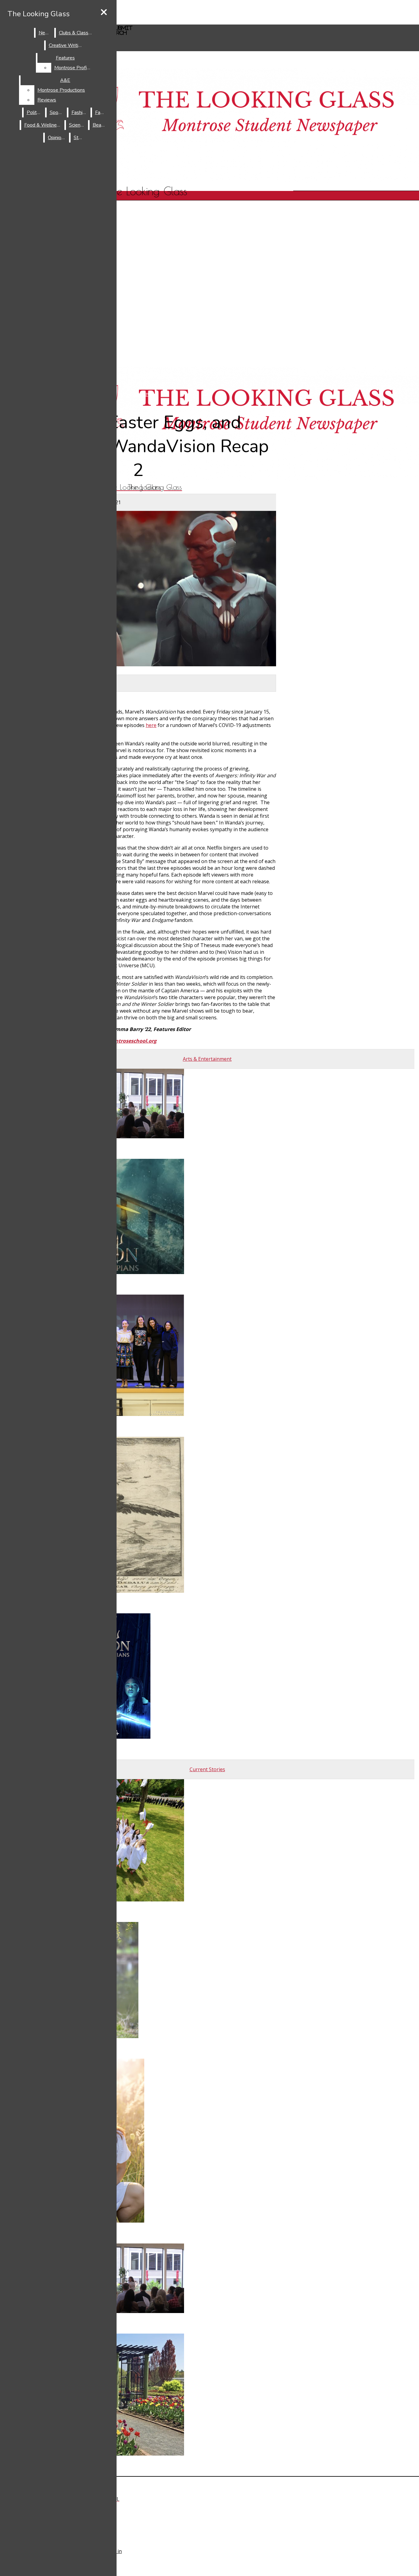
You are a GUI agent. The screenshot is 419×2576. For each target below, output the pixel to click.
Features (65, 58)
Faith (100, 112)
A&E (65, 80)
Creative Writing (66, 45)
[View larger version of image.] (138, 589)
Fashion (80, 112)
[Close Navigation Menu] (104, 13)
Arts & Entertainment (144, 375)
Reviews (47, 100)
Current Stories (144, 385)
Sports (57, 112)
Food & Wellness (43, 125)
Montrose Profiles (74, 68)
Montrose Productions (61, 90)
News (45, 33)
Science (77, 125)
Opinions (57, 138)
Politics (35, 112)
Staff (79, 138)
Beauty (100, 125)
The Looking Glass (39, 14)
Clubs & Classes (76, 33)
